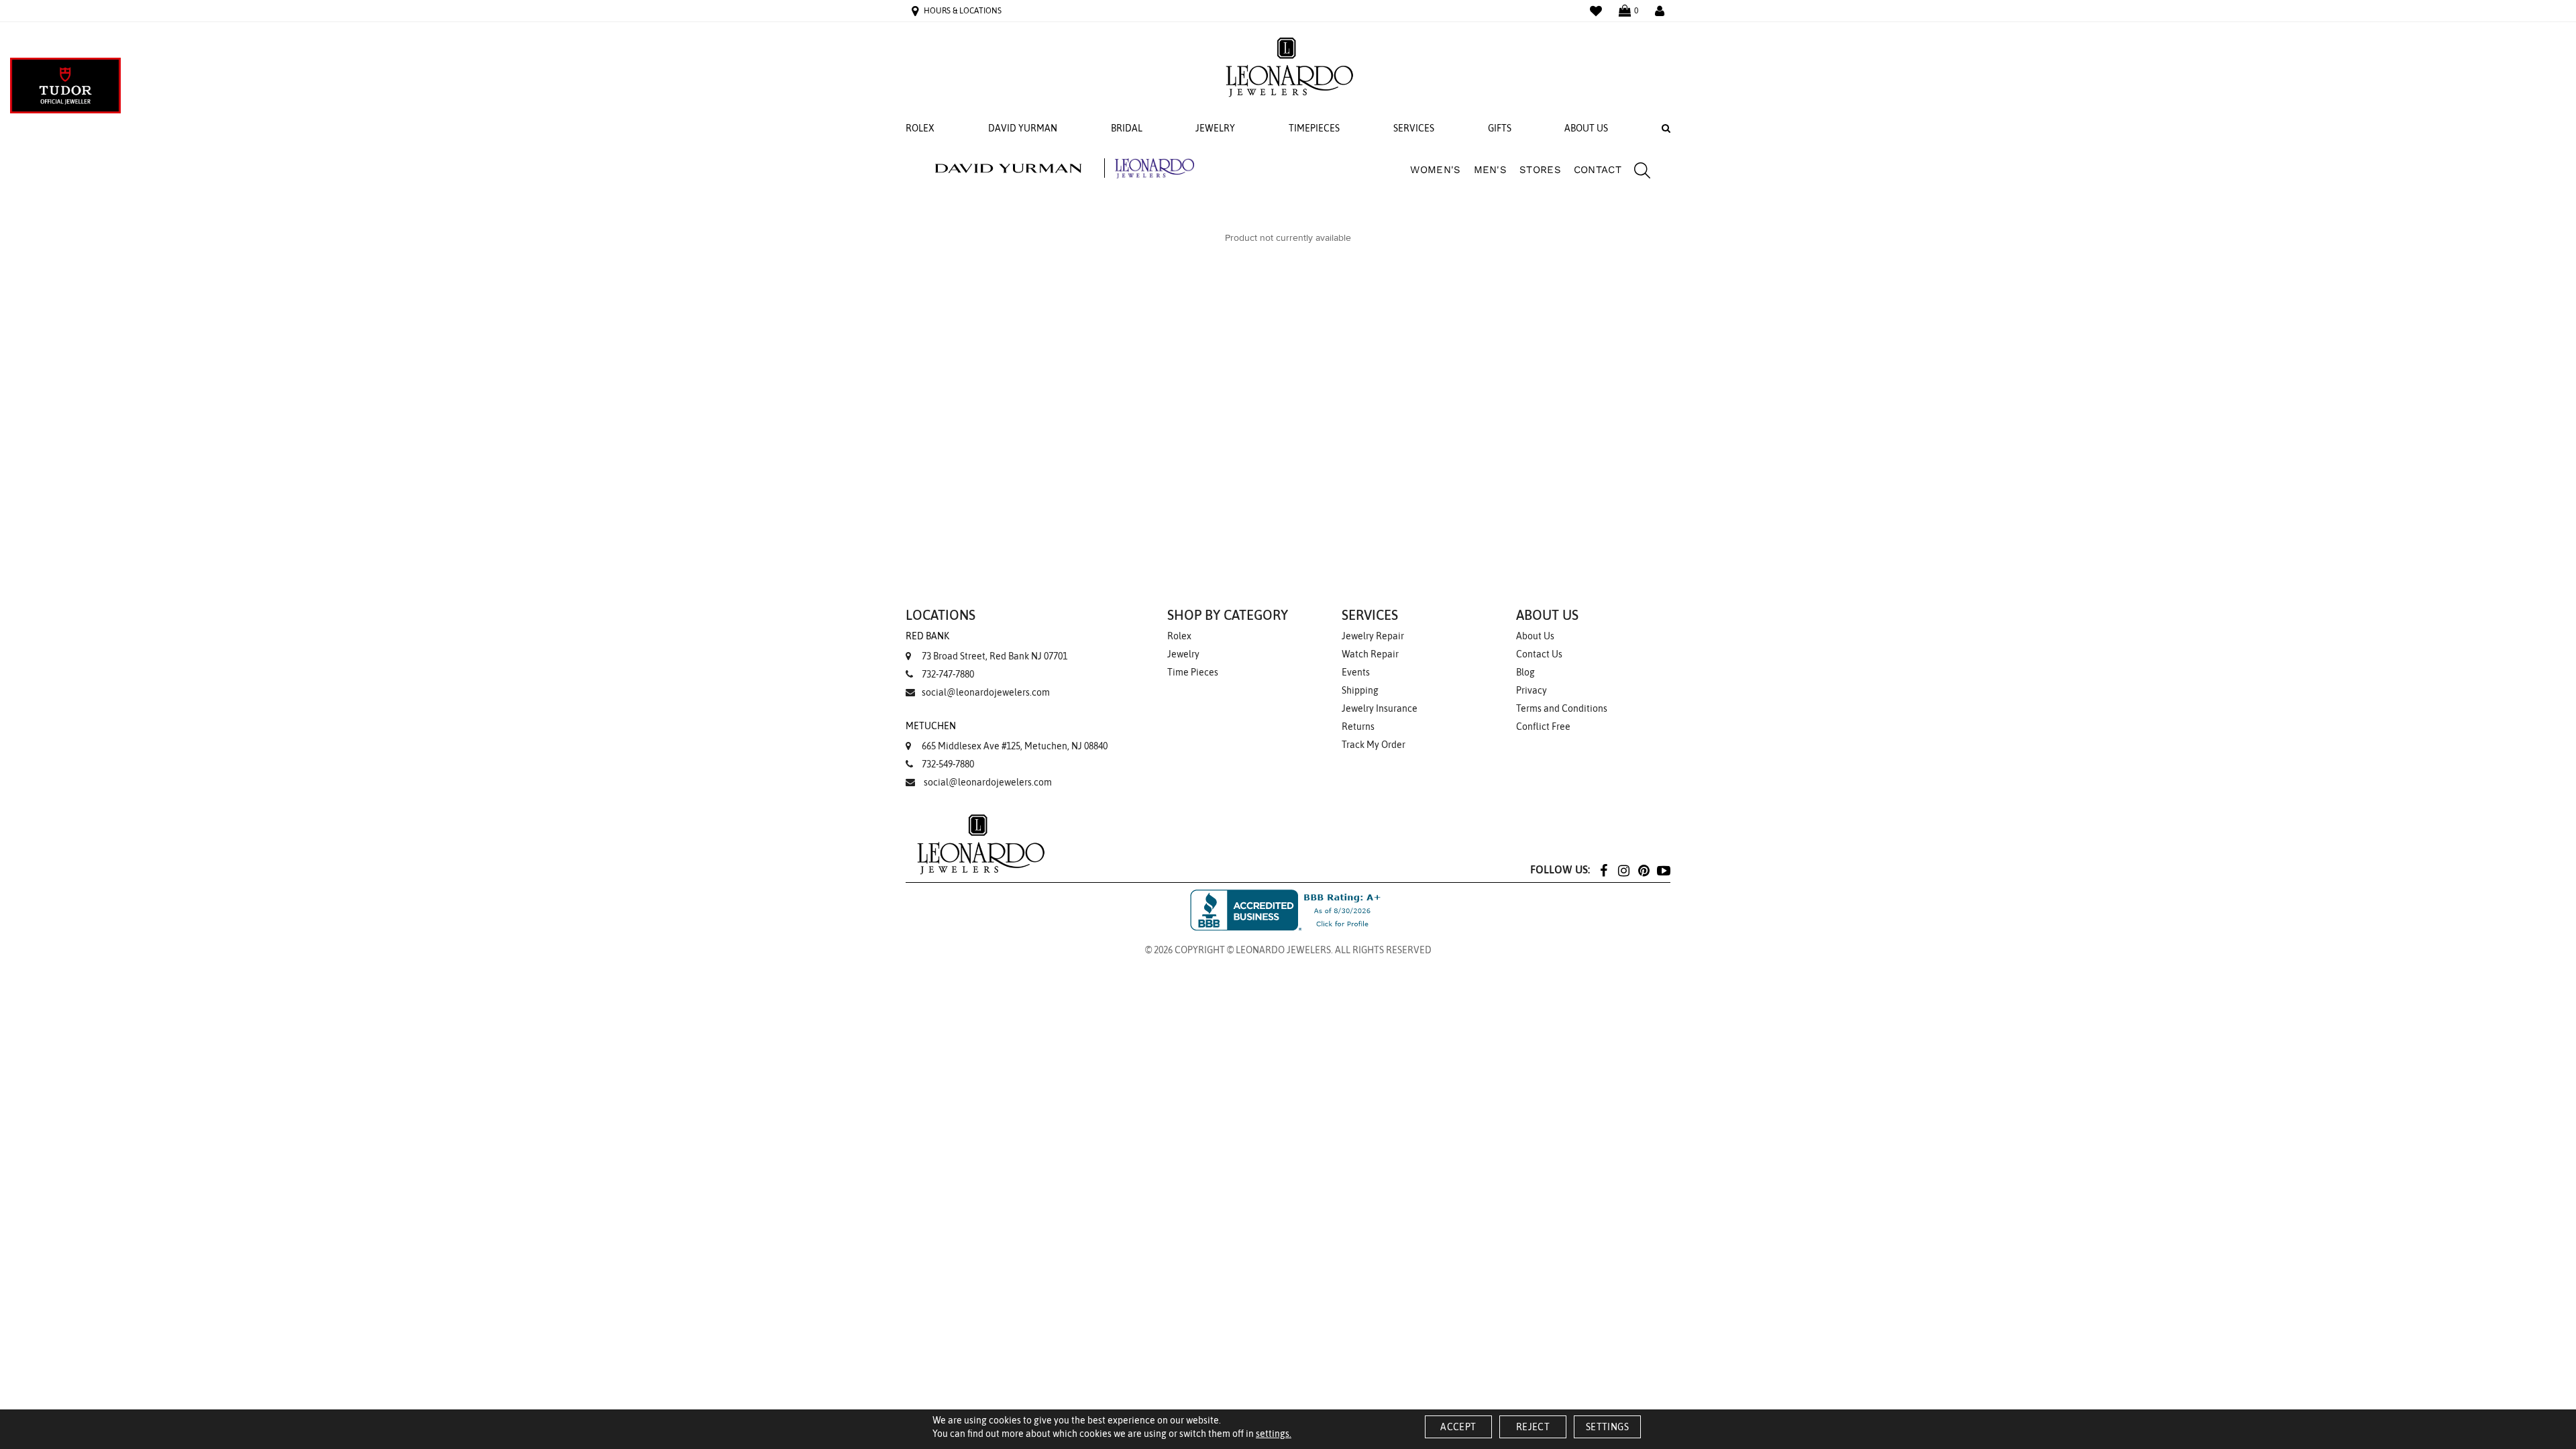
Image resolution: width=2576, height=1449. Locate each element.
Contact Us (1539, 654)
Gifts (1500, 128)
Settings (1607, 1427)
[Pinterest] (1644, 870)
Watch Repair (1370, 654)
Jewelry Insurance (1380, 708)
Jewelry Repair (1373, 636)
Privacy (1532, 690)
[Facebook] (1603, 870)
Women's (1435, 170)
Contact (1598, 170)
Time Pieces (1193, 672)
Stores (1540, 170)
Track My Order (1374, 745)
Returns (1358, 727)
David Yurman (1023, 128)
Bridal (1127, 128)
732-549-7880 (948, 764)
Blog (1525, 672)
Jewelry (1215, 128)
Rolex (920, 128)
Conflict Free (1543, 727)
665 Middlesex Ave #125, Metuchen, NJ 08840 (1007, 736)
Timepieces (1314, 128)
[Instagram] (1623, 870)
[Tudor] (65, 86)
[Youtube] (1664, 870)
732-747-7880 (948, 674)
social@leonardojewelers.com (986, 692)
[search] (1635, 172)
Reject (1533, 1427)
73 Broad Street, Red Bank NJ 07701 (986, 646)
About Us (1586, 128)
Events (1356, 672)
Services (1414, 128)
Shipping (1360, 690)
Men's (1491, 170)
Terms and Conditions (1562, 708)
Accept (1458, 1427)
